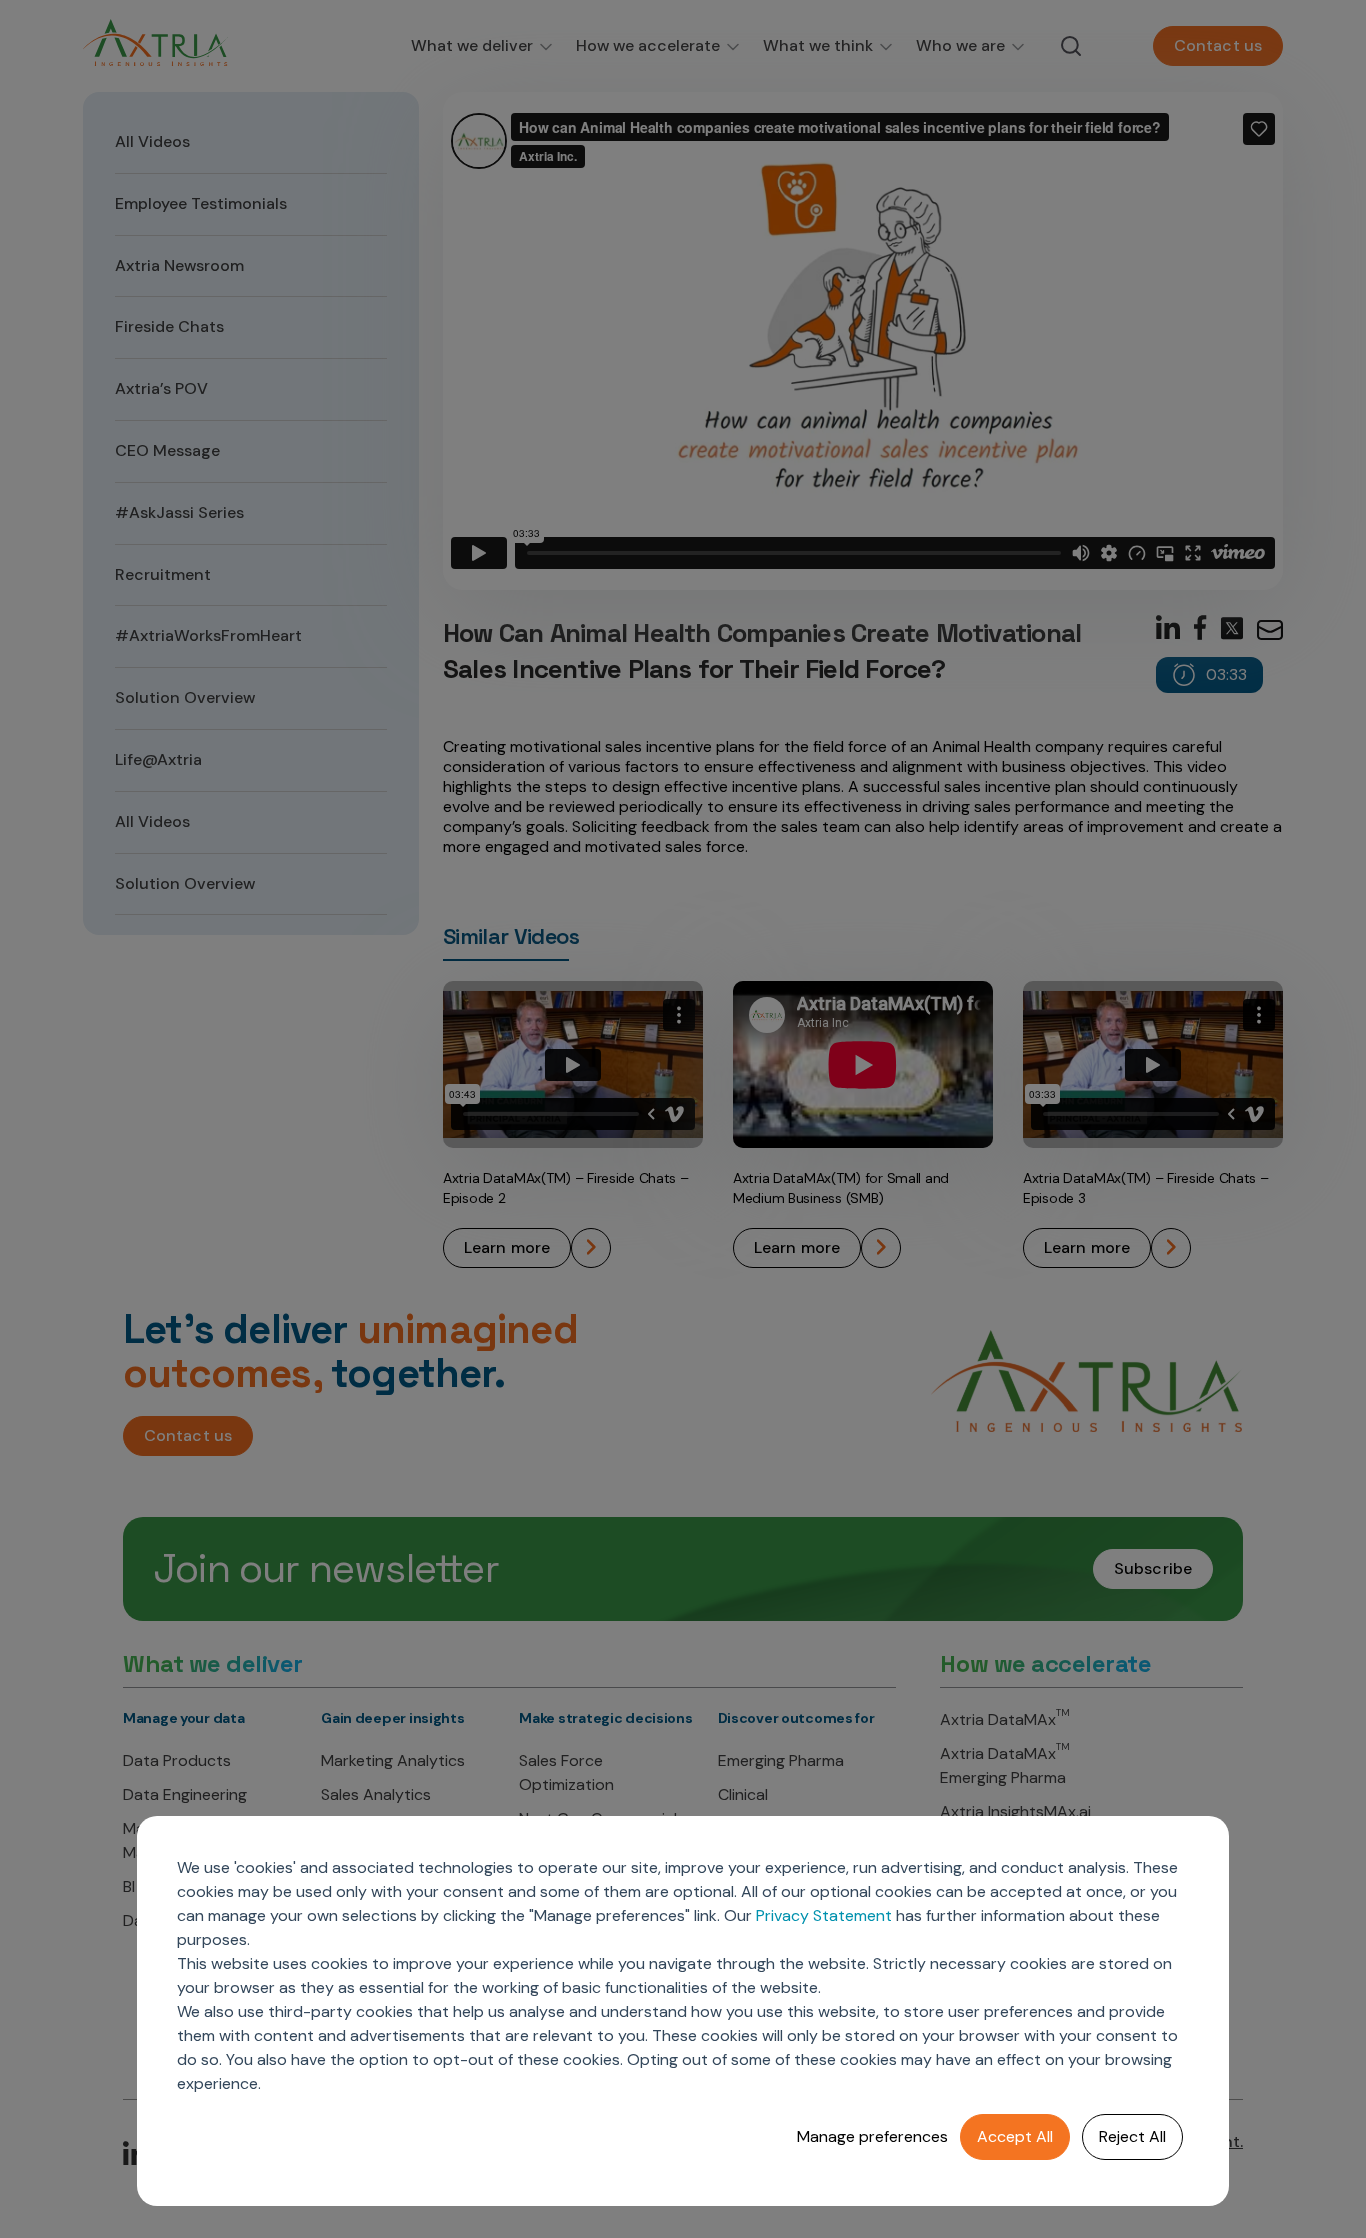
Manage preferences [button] (872, 2136)
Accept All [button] (1015, 2136)
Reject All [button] (1132, 2136)
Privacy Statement (824, 1915)
